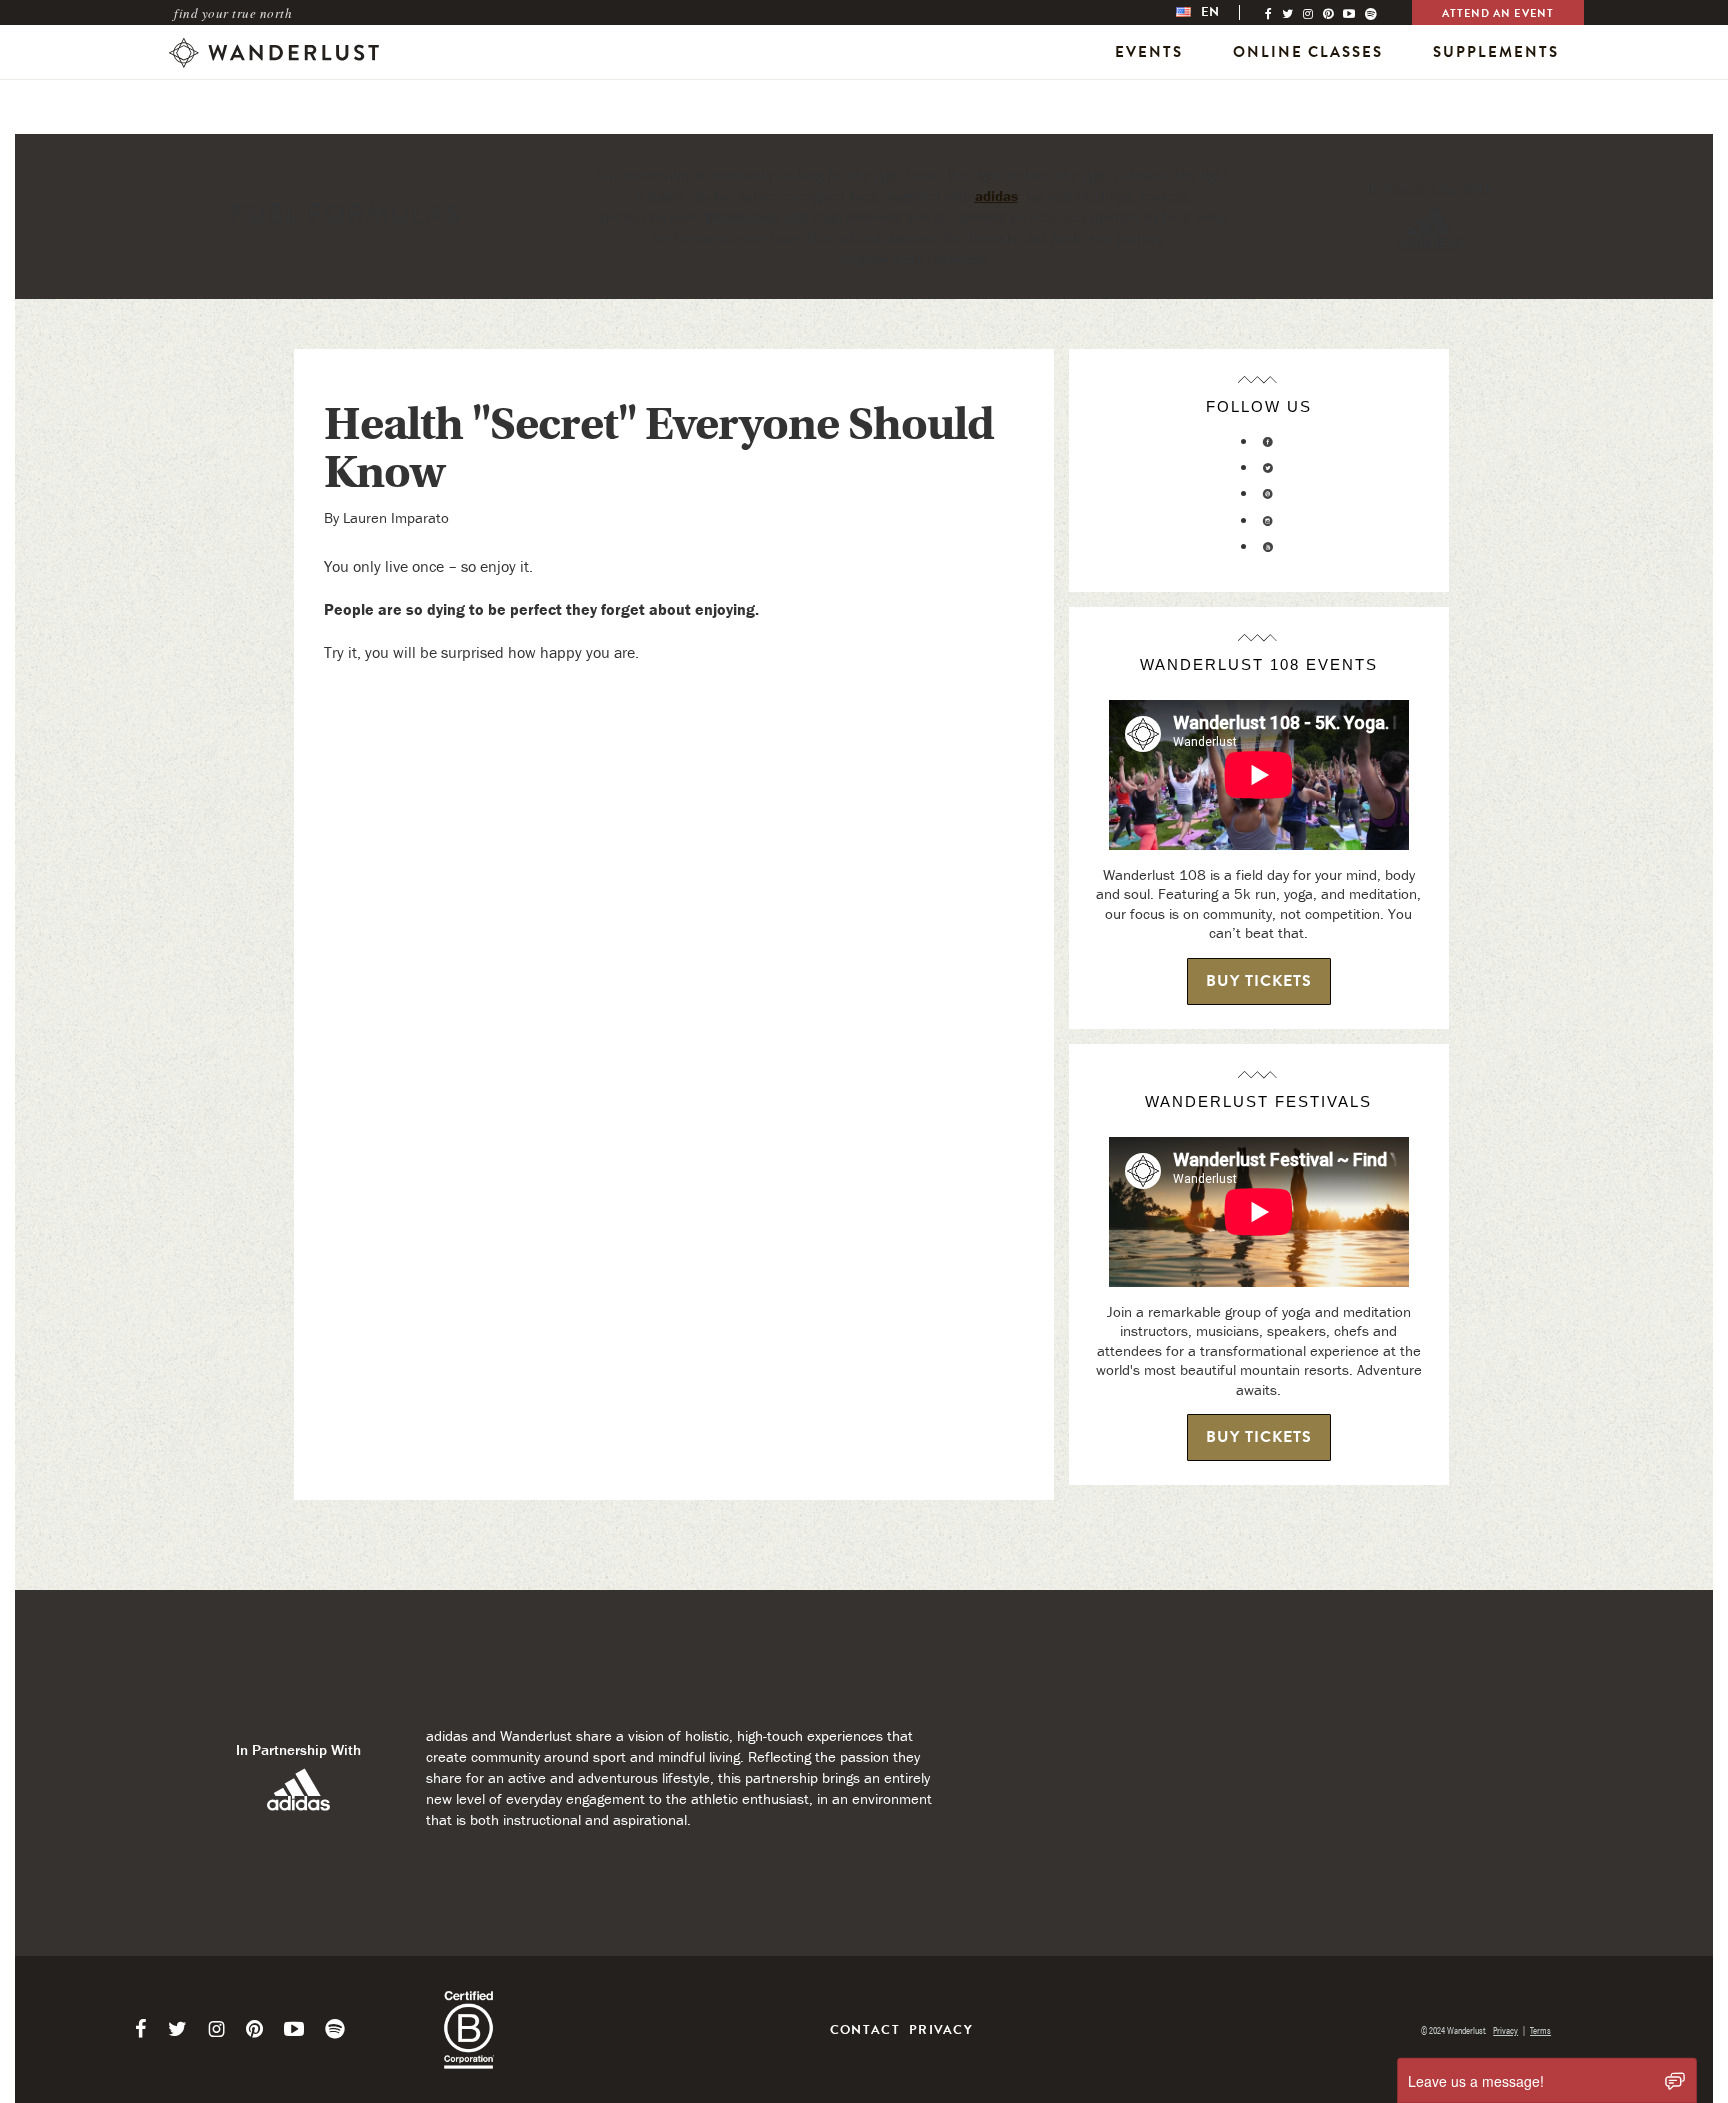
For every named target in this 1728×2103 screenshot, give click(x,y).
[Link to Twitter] (177, 2029)
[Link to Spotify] (335, 2029)
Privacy (941, 2030)
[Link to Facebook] (141, 2029)
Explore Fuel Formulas (912, 258)
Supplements (1496, 52)
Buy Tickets (1259, 981)
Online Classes (1308, 52)
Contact (865, 2030)
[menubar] (1218, 12)
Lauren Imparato (396, 517)
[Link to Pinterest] (254, 2029)
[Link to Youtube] (294, 2029)
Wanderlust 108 (756, 216)
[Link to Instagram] (216, 2029)
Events (1149, 52)
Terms (1540, 2030)
